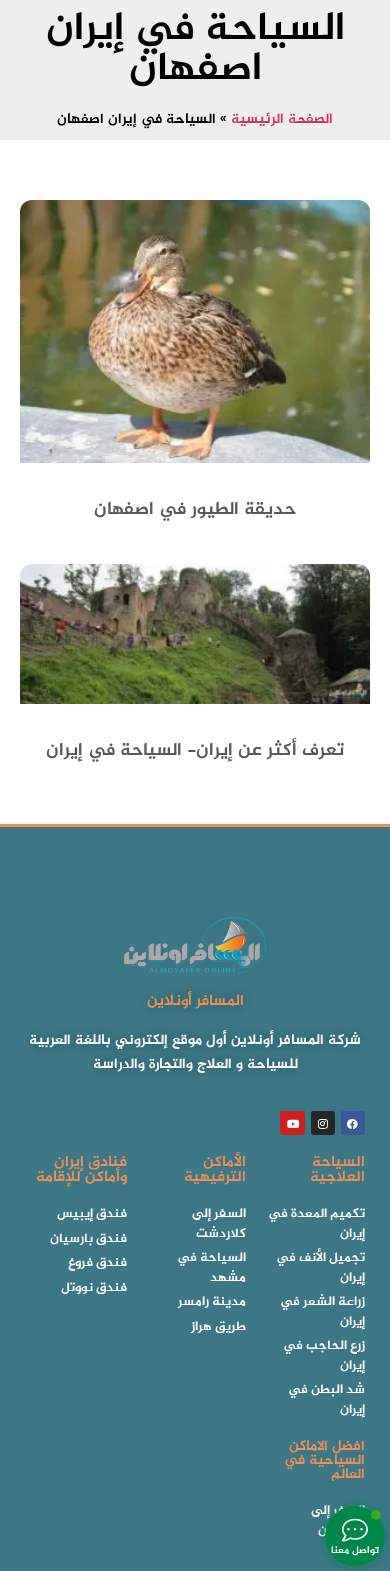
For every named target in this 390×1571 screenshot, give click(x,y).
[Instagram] (323, 1123)
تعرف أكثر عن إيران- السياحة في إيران (195, 751)
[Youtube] (292, 1123)
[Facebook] (353, 1123)
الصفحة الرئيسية (282, 120)
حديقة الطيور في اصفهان (195, 510)
